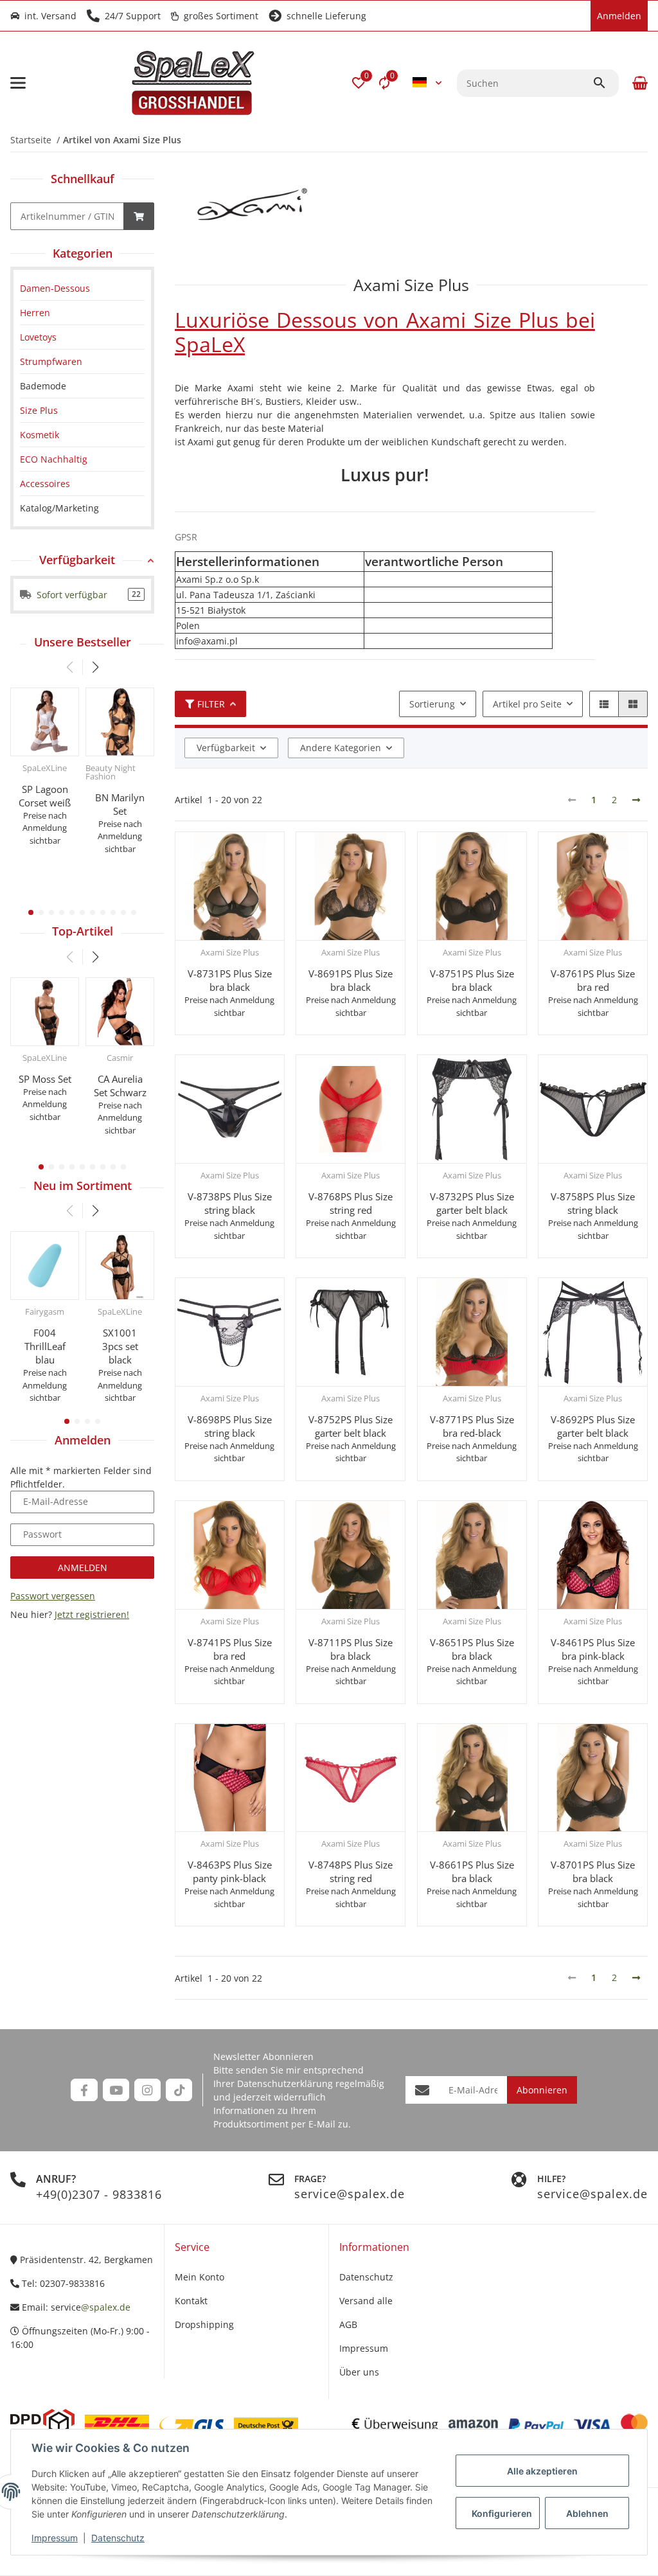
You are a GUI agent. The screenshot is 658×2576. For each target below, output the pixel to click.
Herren (35, 313)
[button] (359, 83)
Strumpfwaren (51, 361)
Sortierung (432, 704)
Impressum (55, 2538)
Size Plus (39, 410)
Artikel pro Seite (527, 704)
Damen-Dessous (55, 288)
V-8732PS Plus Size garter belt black (472, 1203)
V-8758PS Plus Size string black (593, 1203)
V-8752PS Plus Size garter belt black (351, 1426)
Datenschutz (118, 2538)
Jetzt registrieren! (92, 1614)
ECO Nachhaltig (54, 459)
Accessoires (45, 484)
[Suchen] (605, 83)
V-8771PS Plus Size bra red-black (472, 1426)
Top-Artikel (83, 931)
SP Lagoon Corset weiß (45, 796)
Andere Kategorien (341, 748)
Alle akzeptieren (542, 2471)
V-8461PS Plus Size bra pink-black (593, 1649)
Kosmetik (40, 435)
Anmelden (83, 1568)
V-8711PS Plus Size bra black (351, 1649)
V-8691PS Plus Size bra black (351, 980)
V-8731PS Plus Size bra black (230, 980)
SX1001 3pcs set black (120, 1346)
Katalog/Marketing (59, 508)
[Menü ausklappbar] (18, 83)
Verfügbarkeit (226, 748)
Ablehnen (587, 2513)
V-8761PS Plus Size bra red (593, 980)
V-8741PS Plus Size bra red (230, 1649)
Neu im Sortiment (83, 1186)
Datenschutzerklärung (285, 2083)
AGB (348, 2324)
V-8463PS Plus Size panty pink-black (230, 1871)
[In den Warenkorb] (139, 216)
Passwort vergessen (53, 1596)
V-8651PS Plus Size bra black (472, 1649)
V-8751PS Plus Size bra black (472, 980)
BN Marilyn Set (120, 804)
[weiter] (636, 800)
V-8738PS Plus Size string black (230, 1203)
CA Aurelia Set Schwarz (120, 1086)
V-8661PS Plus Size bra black (472, 1871)
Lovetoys (38, 337)
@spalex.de (106, 2307)
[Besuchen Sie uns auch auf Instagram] (147, 2090)
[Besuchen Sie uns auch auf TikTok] (179, 2090)
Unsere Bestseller (83, 642)
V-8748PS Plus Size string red (351, 1871)
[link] (82, 288)
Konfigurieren (502, 2513)
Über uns (359, 2372)
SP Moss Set (45, 1079)
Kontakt (191, 2301)
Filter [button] (211, 704)
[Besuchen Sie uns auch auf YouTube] (116, 2090)
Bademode (43, 386)
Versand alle (366, 2301)
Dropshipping (204, 2324)
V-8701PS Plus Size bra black (593, 1871)
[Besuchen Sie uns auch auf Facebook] (84, 2090)
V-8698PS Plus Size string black (230, 1426)
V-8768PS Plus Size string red (351, 1203)
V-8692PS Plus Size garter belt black (593, 1426)
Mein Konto (200, 2277)
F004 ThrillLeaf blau (45, 1346)
